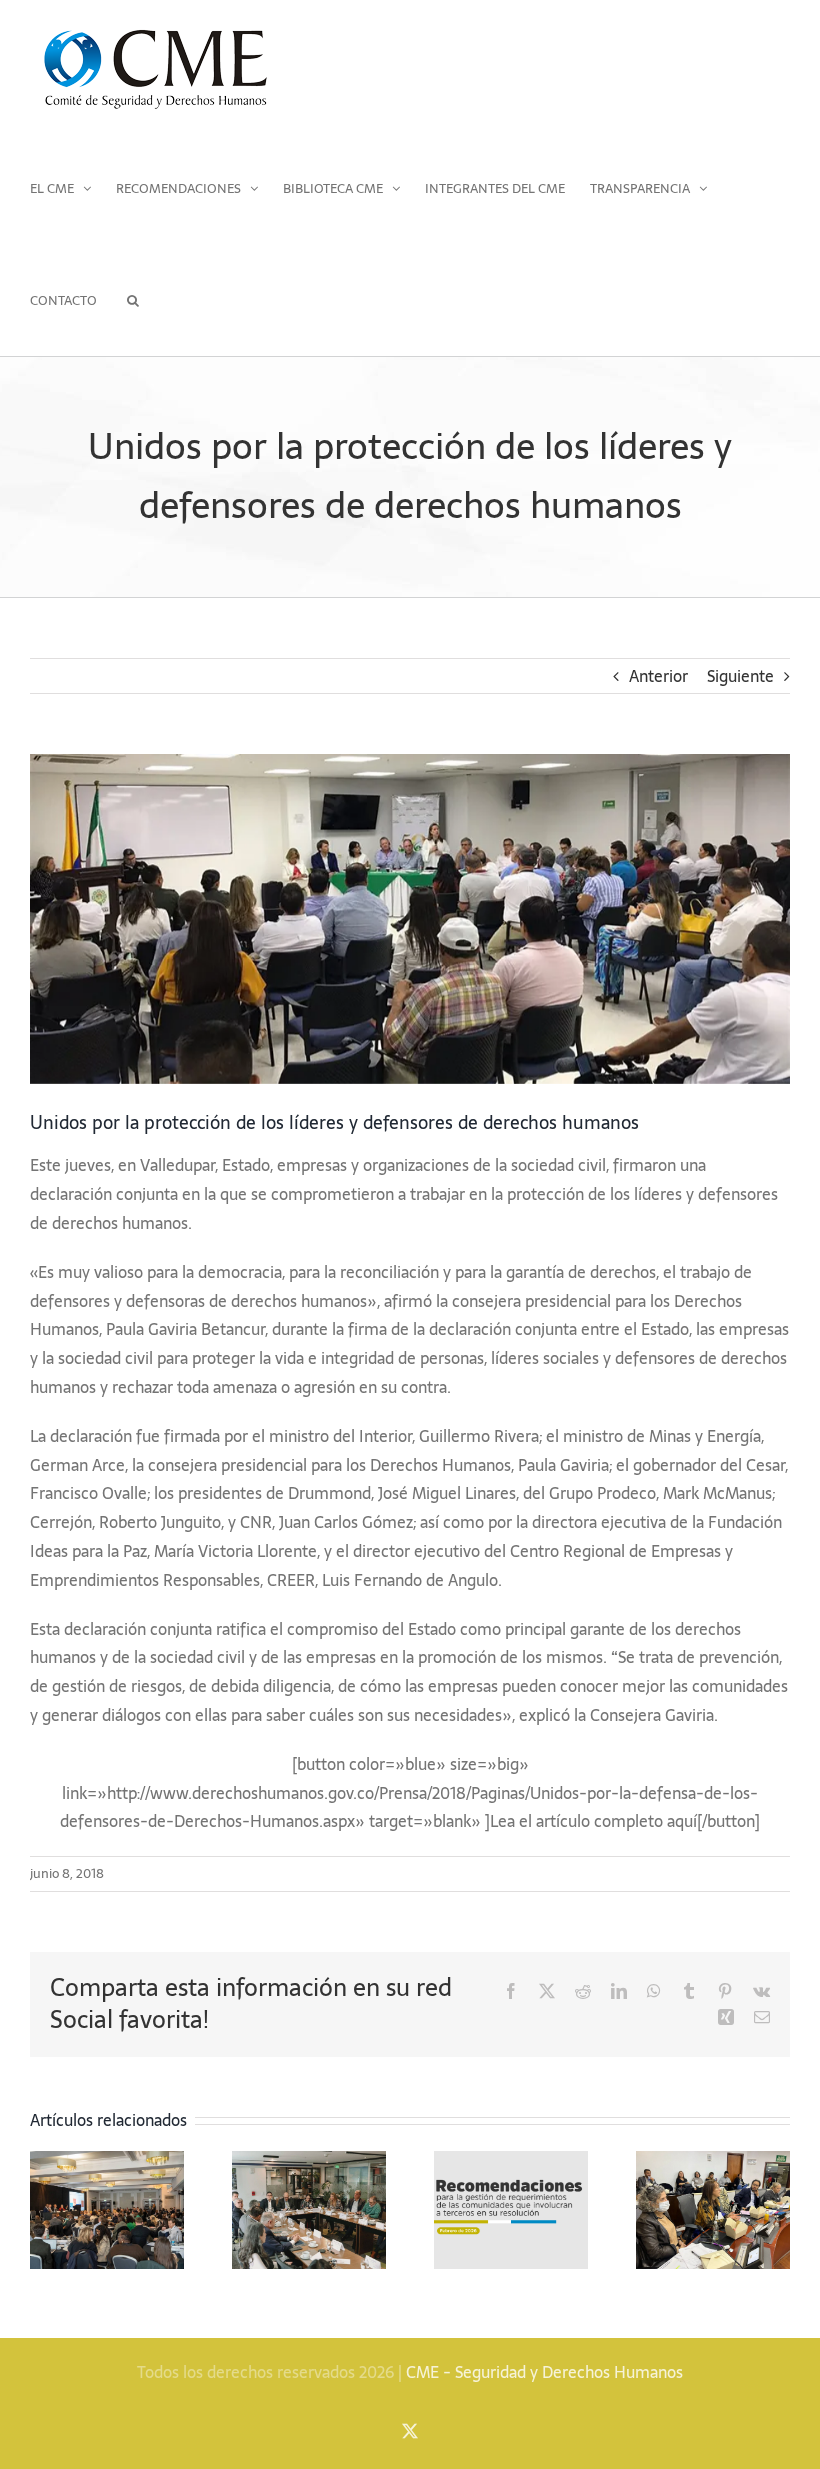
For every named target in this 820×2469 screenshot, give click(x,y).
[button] (132, 300)
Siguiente (740, 676)
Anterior (658, 676)
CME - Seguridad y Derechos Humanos (544, 2372)
